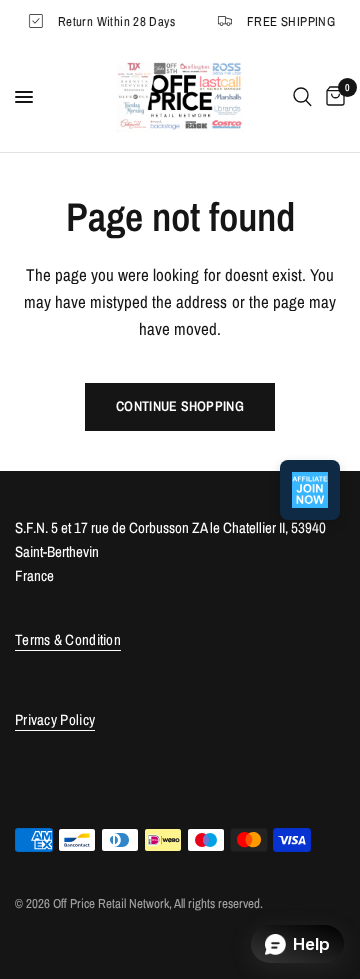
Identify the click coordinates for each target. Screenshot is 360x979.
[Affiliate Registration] (310, 490)
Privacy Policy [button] (55, 719)
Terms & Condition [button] (68, 639)
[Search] (302, 97)
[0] (332, 97)
